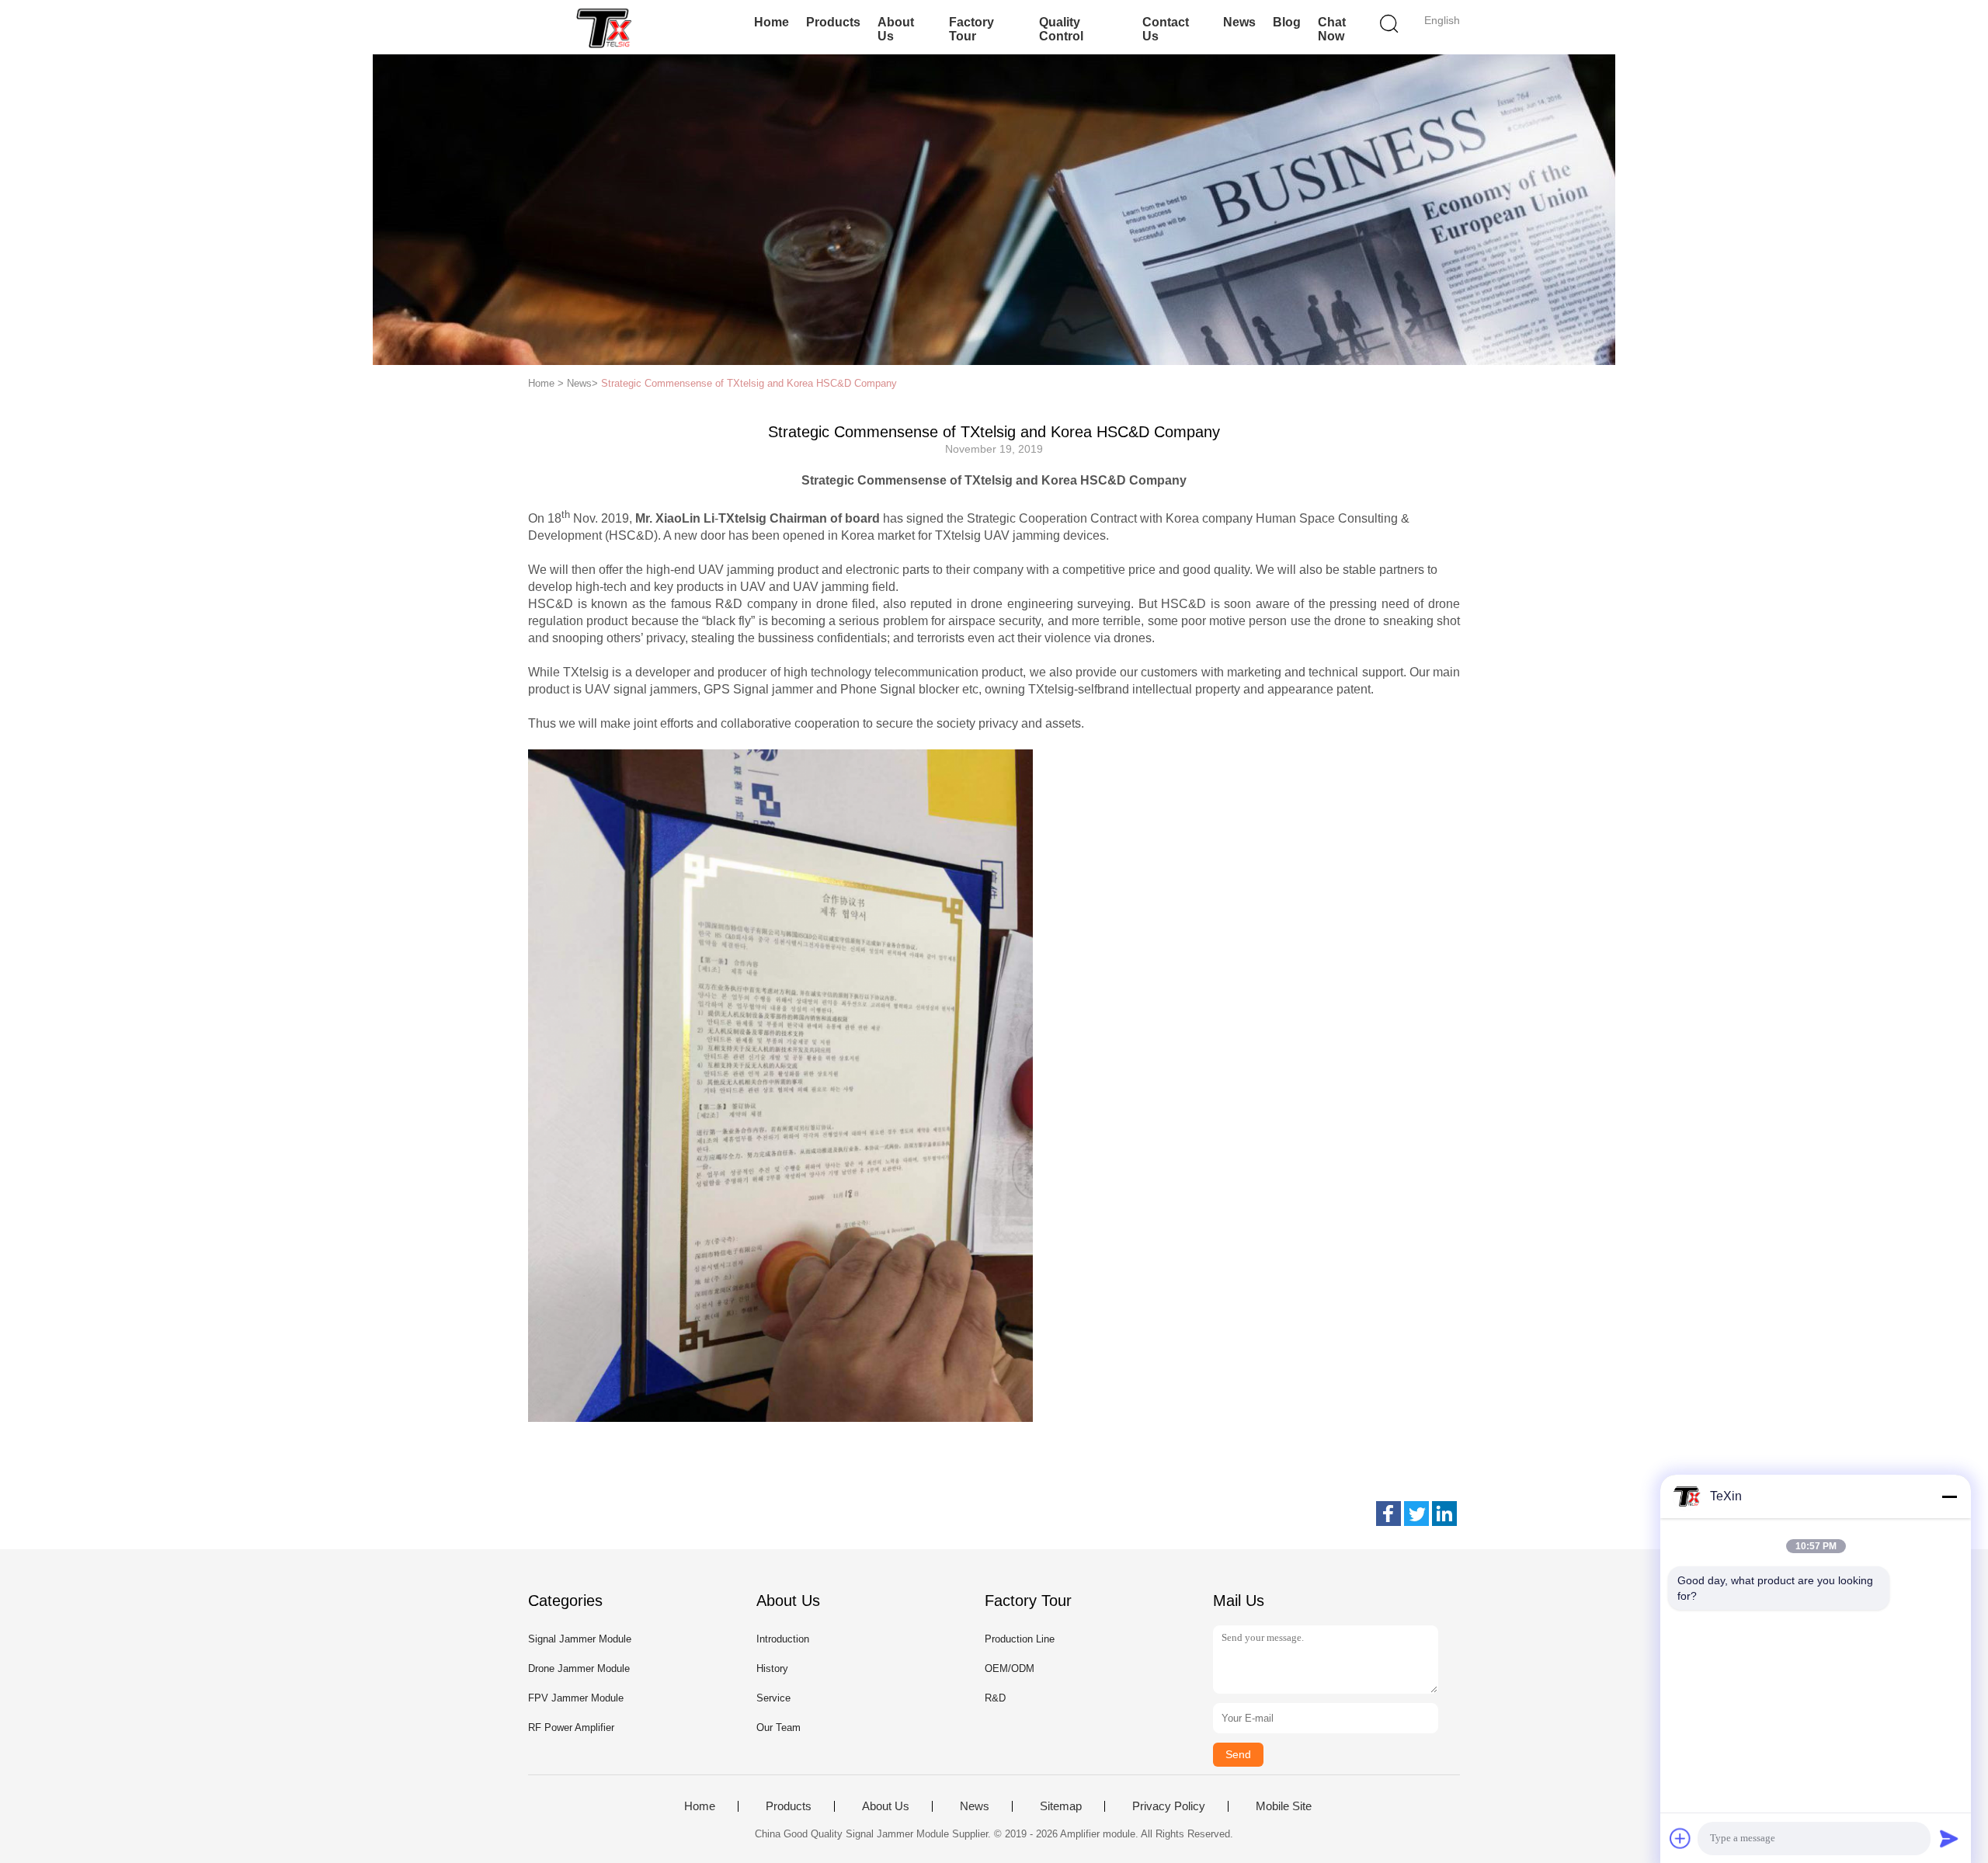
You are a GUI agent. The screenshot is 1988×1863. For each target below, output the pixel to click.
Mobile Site (1284, 1806)
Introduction (783, 1639)
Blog (1287, 22)
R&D (995, 1698)
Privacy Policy (1169, 1806)
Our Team (779, 1727)
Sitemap (1061, 1806)
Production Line (1020, 1639)
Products (833, 22)
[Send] (1949, 1838)
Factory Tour (971, 29)
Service (773, 1698)
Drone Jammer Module (579, 1668)
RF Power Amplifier (571, 1727)
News (1239, 22)
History (772, 1668)
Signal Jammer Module (580, 1639)
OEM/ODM (1010, 1668)
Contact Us (1166, 29)
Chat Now (1332, 29)
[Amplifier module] (604, 27)
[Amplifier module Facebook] (1388, 1514)
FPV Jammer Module (576, 1698)
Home (772, 22)
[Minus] (1949, 1496)
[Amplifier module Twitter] (1416, 1514)
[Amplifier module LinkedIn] (1444, 1514)
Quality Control (1061, 29)
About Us (896, 29)
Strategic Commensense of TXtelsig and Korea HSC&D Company (749, 383)
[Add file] (1680, 1838)
